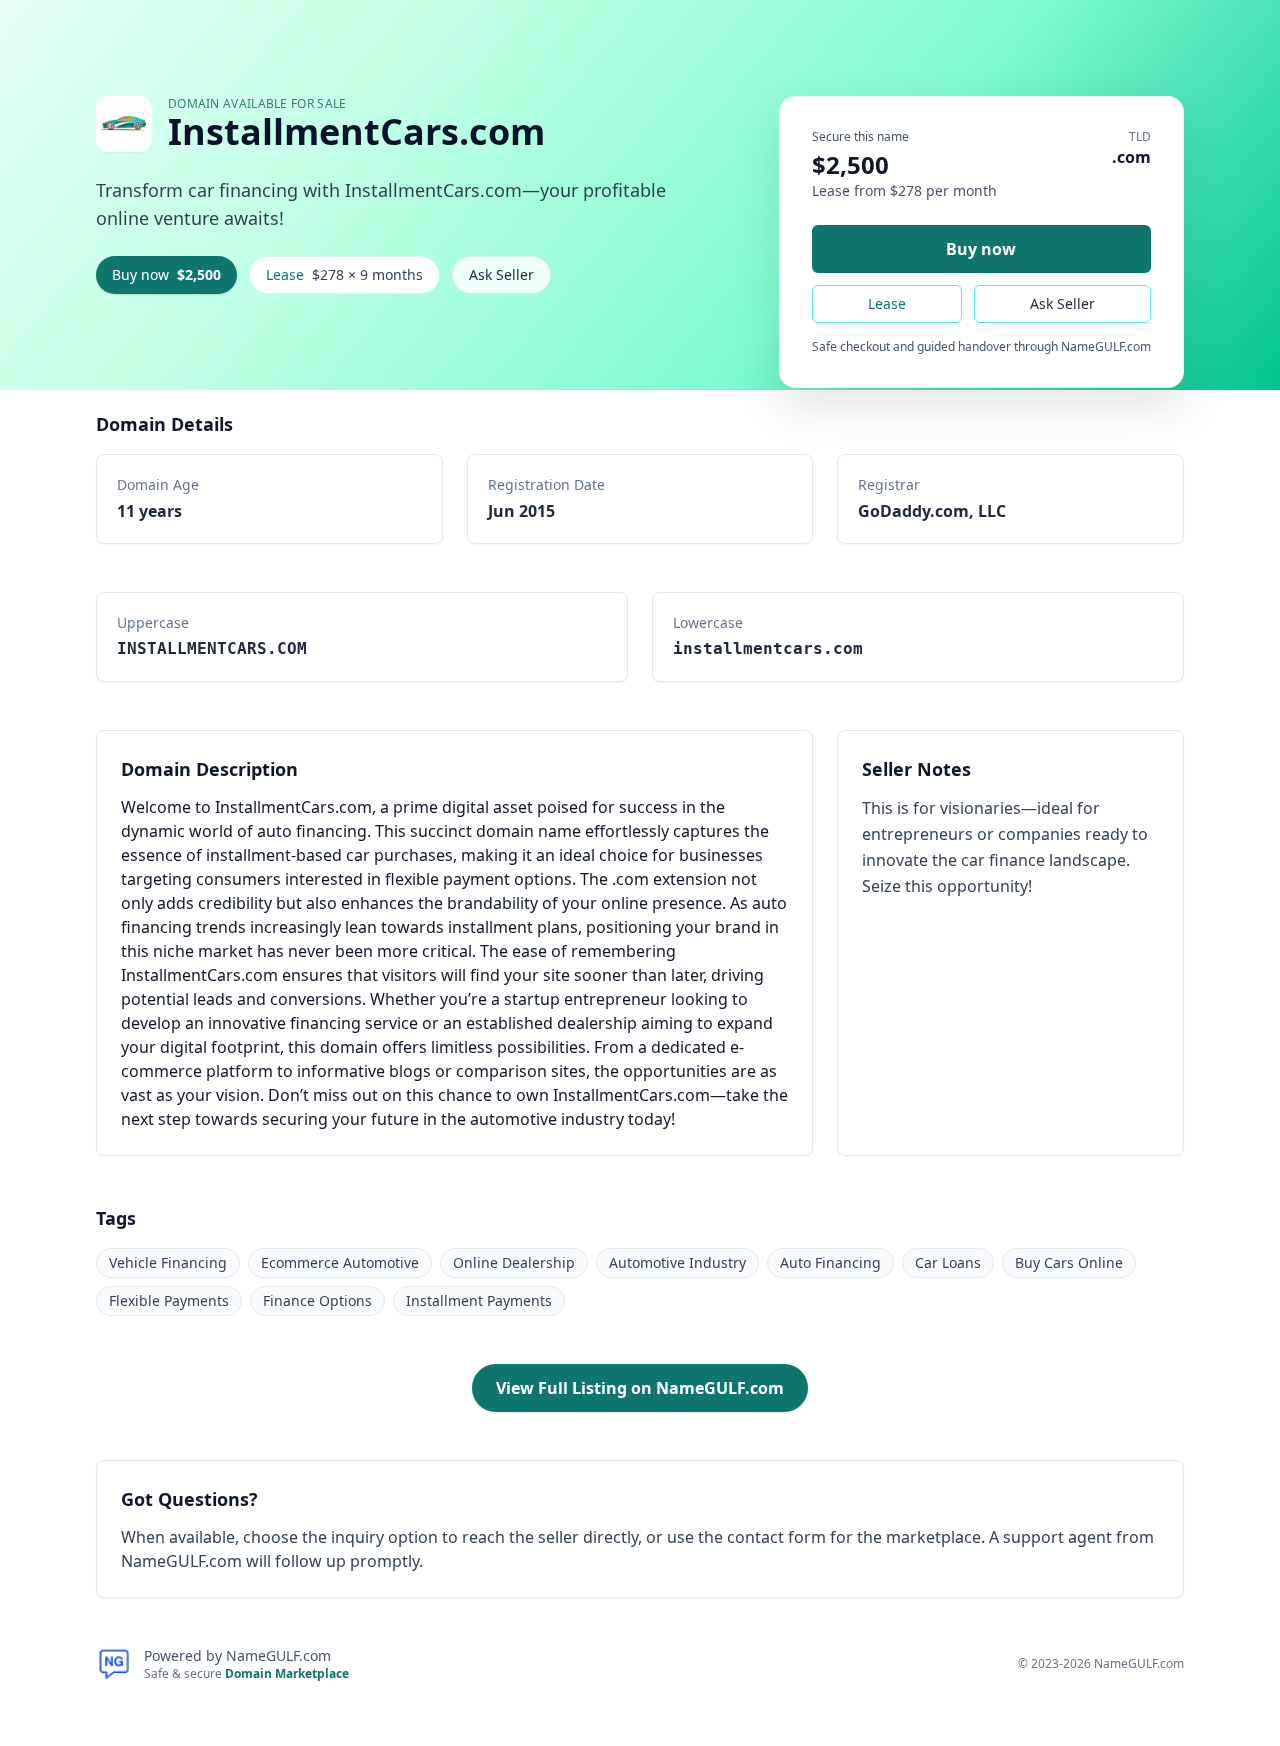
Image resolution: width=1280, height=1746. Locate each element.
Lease (344, 274)
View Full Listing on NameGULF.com (640, 1388)
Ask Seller (501, 274)
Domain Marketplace (287, 1673)
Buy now (166, 274)
